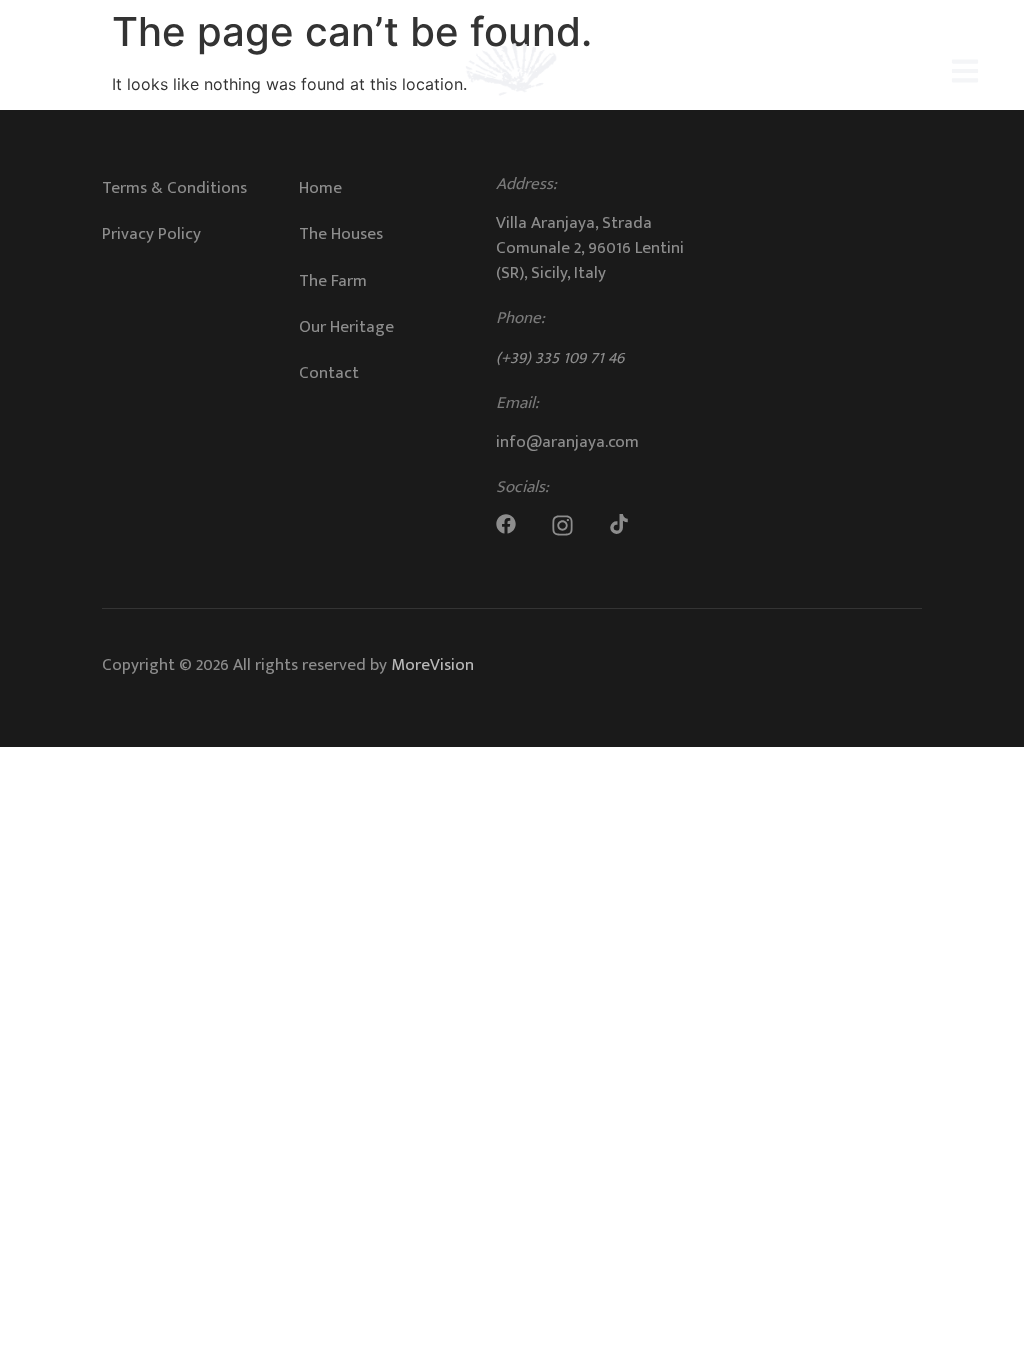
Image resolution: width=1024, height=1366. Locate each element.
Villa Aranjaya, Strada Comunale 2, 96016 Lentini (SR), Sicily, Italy (590, 248)
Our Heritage (346, 327)
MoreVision (432, 665)
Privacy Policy (151, 234)
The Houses (341, 234)
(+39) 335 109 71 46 (560, 358)
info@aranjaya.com (567, 442)
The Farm (333, 281)
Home (320, 188)
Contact (329, 373)
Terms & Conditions (174, 188)
